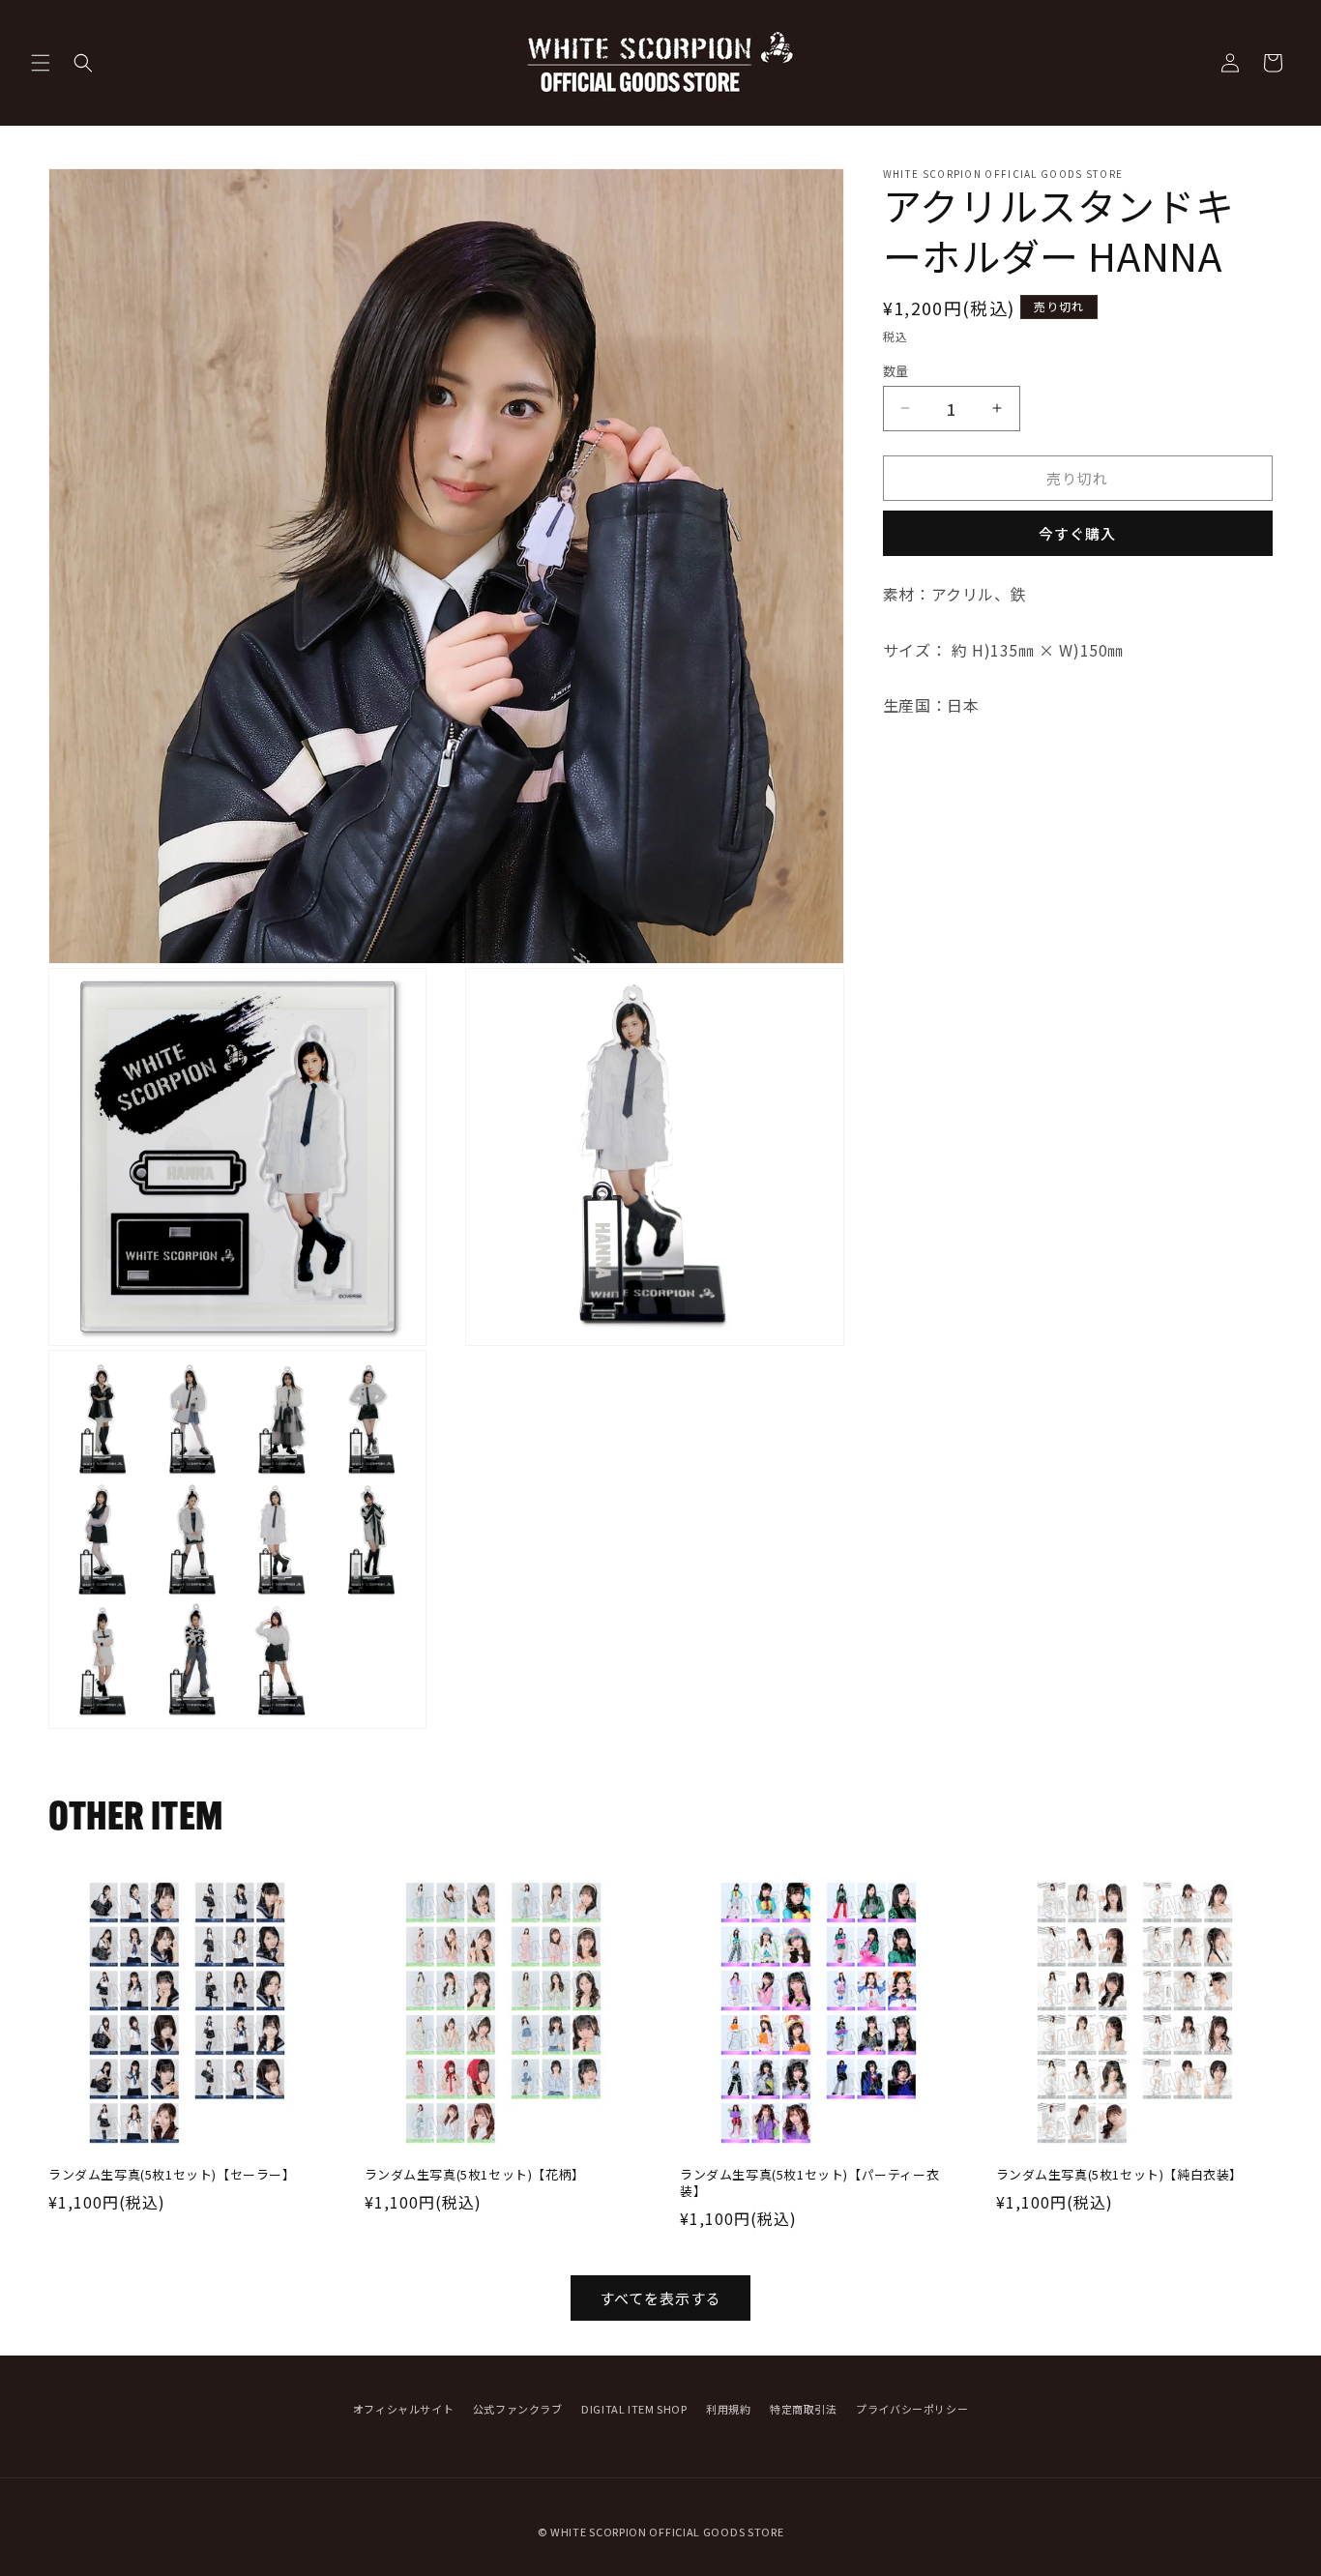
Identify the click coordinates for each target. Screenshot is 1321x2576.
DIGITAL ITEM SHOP (634, 2409)
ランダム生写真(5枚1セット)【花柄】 (475, 2175)
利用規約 (728, 2409)
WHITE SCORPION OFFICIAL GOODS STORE (667, 2532)
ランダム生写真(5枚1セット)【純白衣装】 (1120, 2175)
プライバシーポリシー (912, 2409)
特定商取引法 (804, 2409)
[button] (41, 63)
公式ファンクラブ (518, 2409)
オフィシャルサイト (403, 2409)
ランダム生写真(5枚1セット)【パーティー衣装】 (809, 2183)
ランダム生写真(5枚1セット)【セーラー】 (172, 2175)
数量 (896, 370)
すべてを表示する (660, 2298)
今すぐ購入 (1077, 533)
